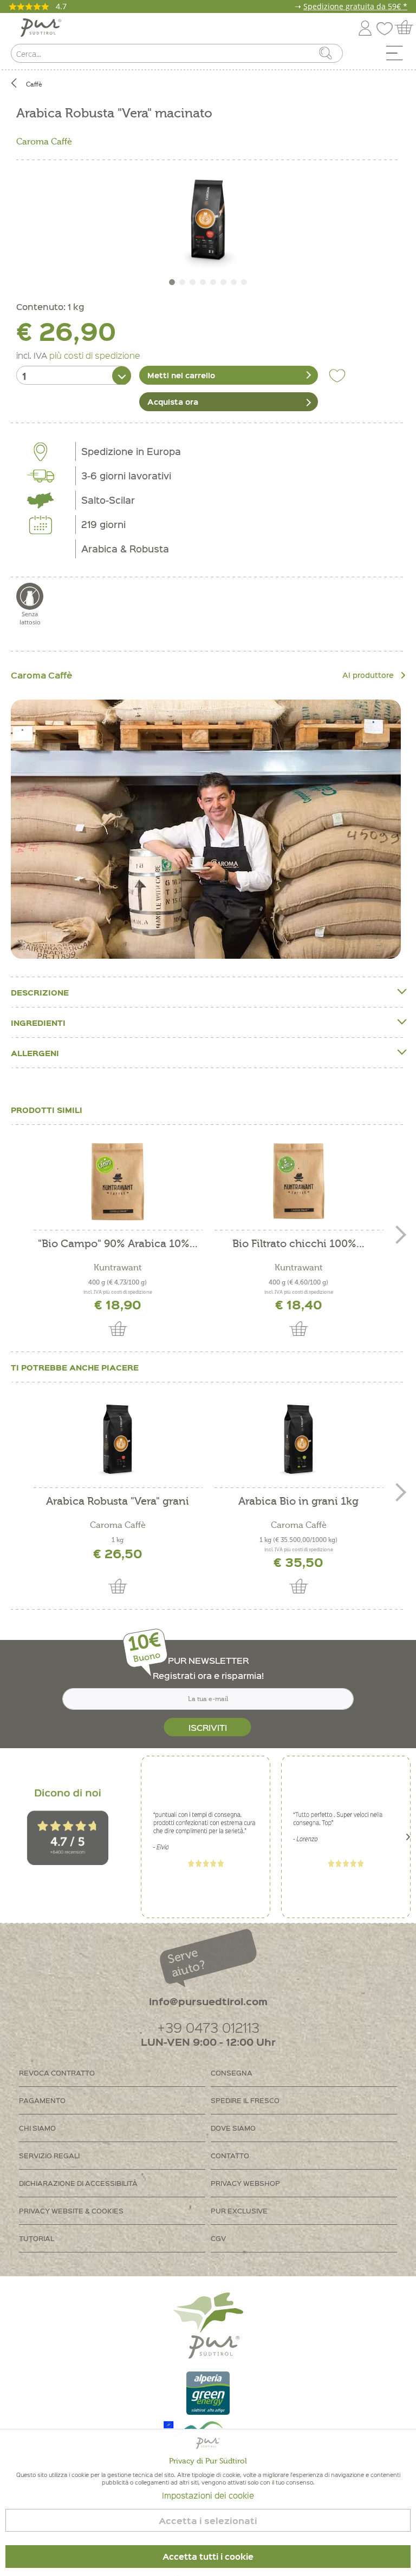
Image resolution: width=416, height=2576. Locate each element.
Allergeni (35, 1053)
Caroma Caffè (44, 142)
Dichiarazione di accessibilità (78, 2183)
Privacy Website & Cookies (71, 2211)
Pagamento (42, 2100)
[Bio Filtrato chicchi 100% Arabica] (298, 1182)
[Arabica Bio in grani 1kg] (298, 1439)
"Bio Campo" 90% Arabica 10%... (118, 1244)
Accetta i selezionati (208, 2521)
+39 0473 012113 (208, 2027)
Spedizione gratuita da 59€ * (355, 6)
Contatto (230, 2155)
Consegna (232, 2073)
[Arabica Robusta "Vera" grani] (118, 1439)
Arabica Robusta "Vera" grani (118, 1502)
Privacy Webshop (245, 2183)
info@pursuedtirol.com (208, 2001)
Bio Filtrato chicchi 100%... (298, 1244)
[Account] (365, 26)
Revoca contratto (57, 2073)
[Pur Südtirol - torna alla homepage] (41, 28)
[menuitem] (398, 56)
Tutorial (37, 2238)
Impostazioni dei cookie (208, 2495)
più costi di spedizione (95, 355)
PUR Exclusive (239, 2211)
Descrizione (40, 992)
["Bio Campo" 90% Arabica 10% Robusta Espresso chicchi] (118, 1182)
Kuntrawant (118, 1268)
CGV (218, 2238)
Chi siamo (37, 2128)
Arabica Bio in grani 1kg (298, 1502)
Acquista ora (173, 401)
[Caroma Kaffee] (206, 829)
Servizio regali (49, 2155)
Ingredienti (38, 1023)
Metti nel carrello (181, 375)
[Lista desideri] (387, 26)
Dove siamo (233, 2128)
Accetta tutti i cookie (208, 2557)
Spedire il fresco (245, 2100)
